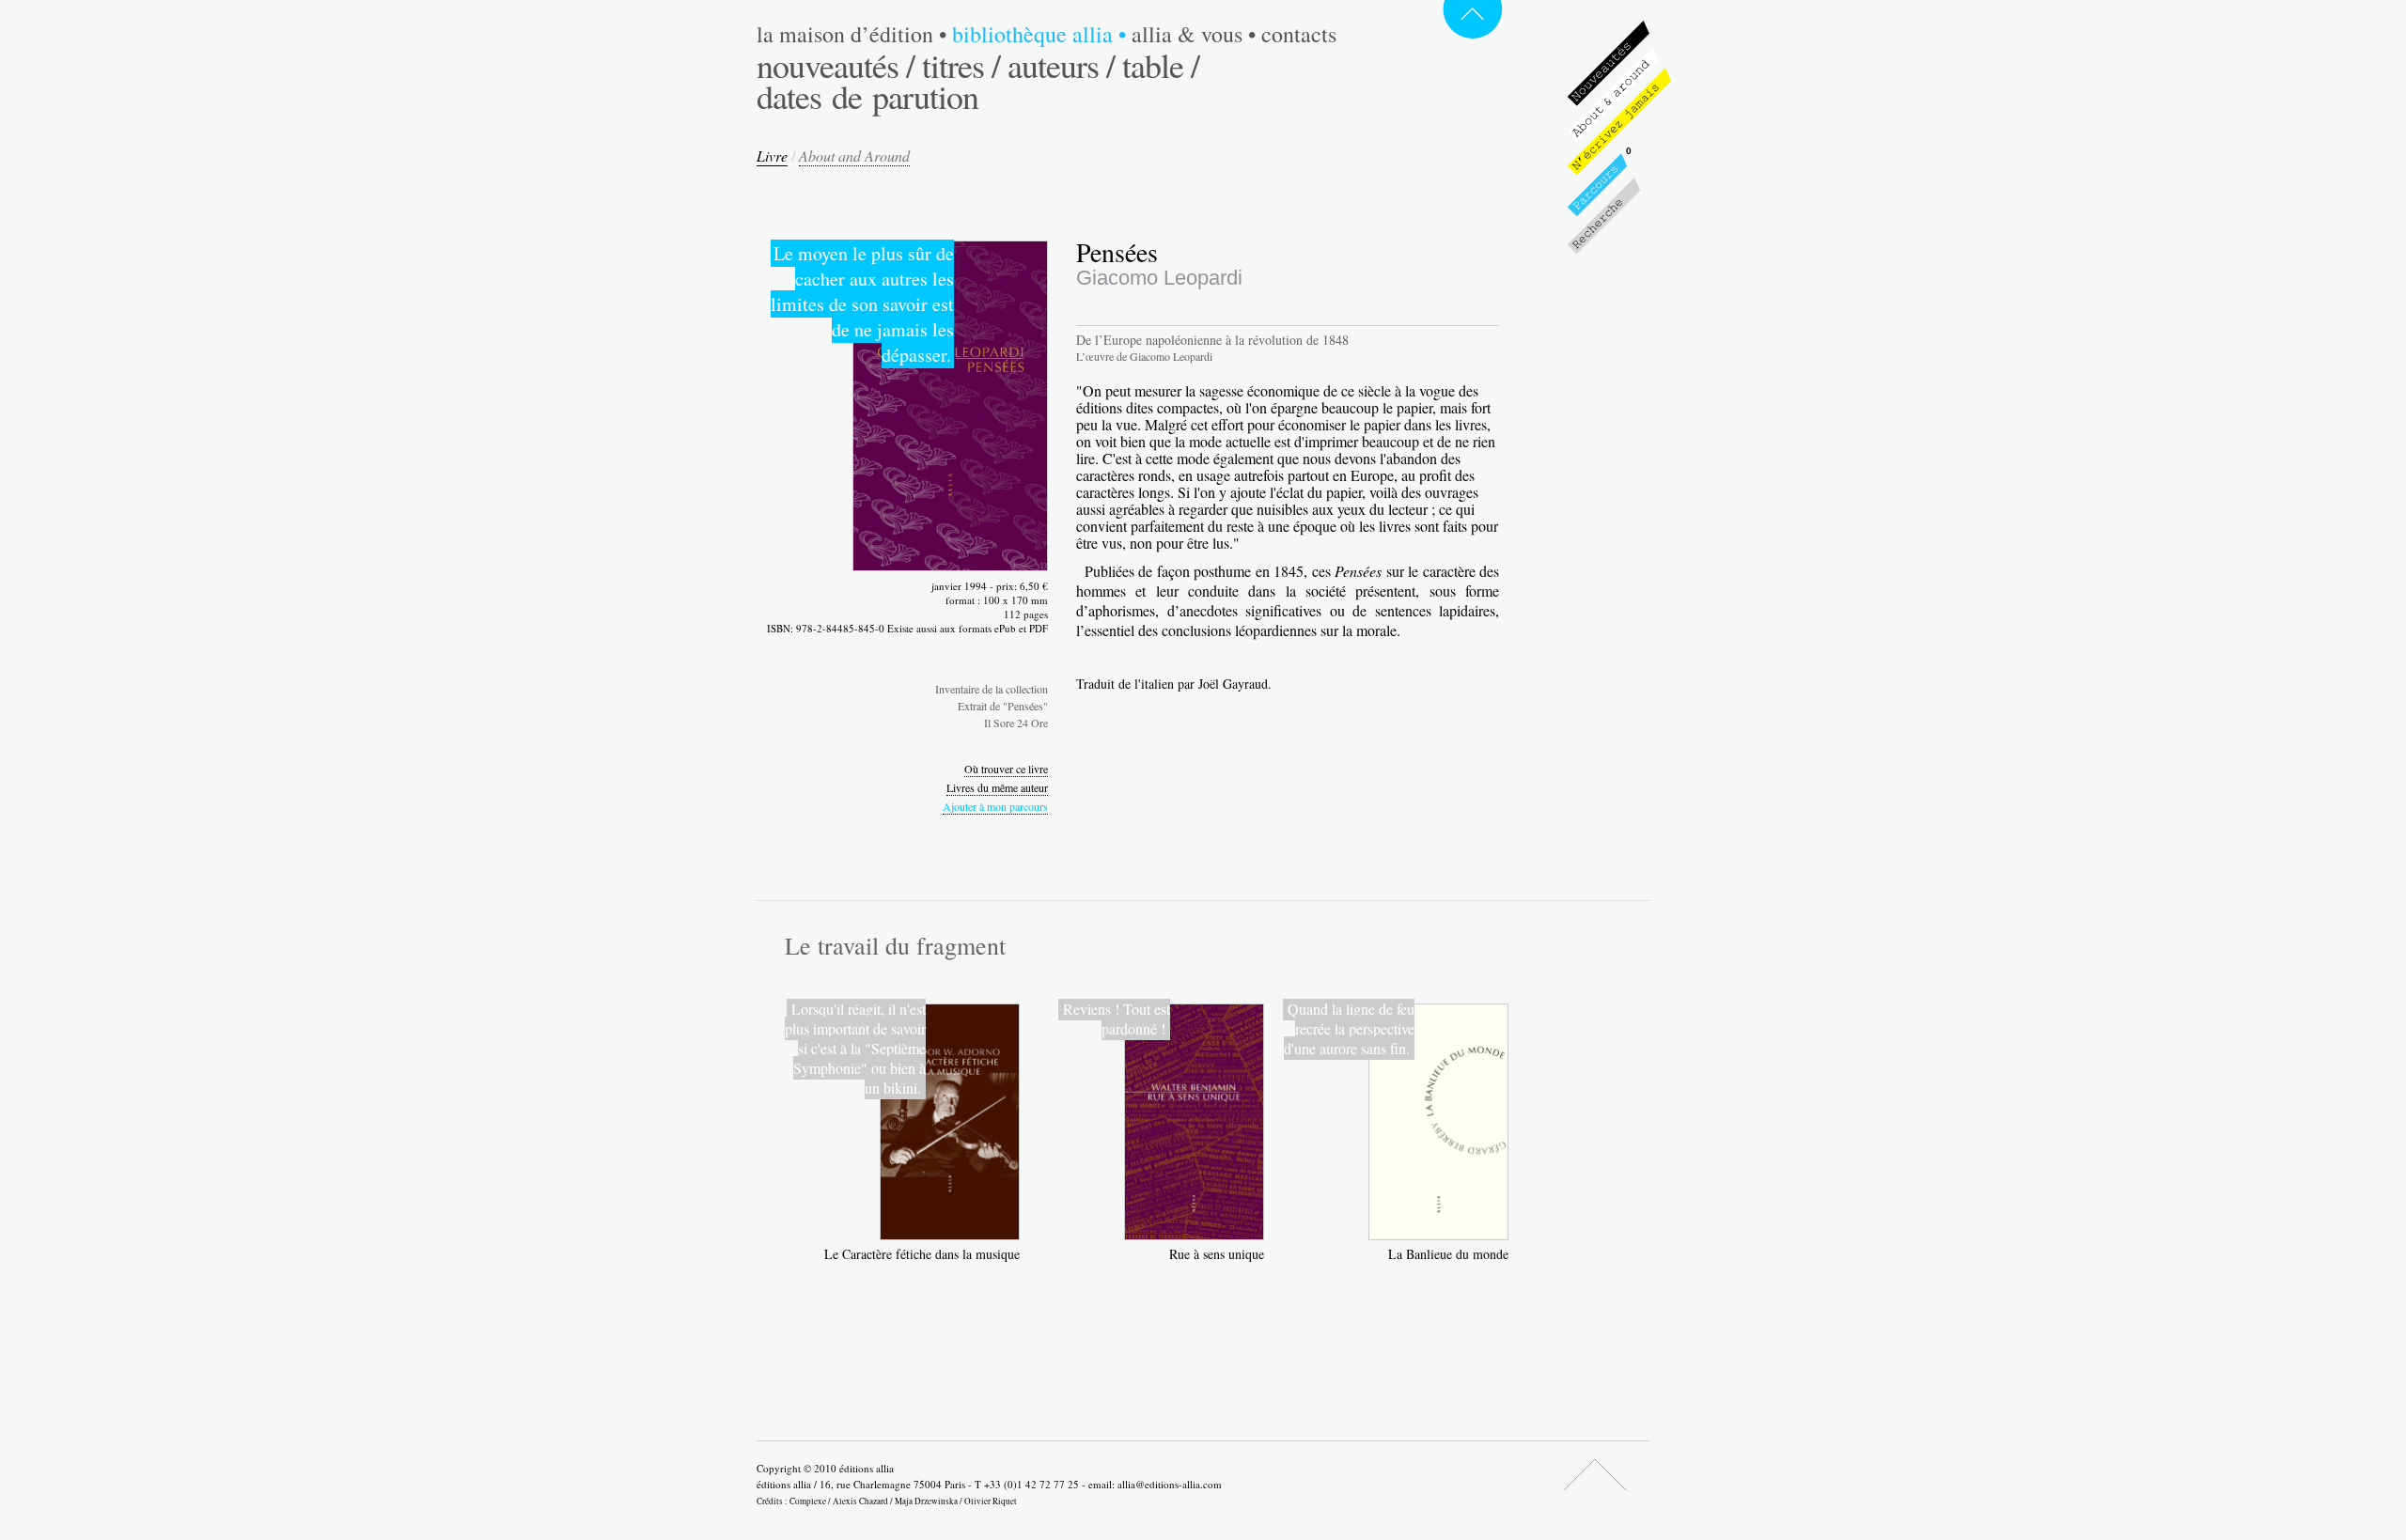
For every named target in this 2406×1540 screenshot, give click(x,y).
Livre (772, 156)
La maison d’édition (851, 34)
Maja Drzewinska (926, 1501)
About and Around (854, 156)
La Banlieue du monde (1448, 1254)
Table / (1161, 65)
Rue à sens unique (1217, 1254)
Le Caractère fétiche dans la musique (922, 1254)
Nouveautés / (836, 65)
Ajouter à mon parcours (995, 806)
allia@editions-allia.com (1170, 1484)
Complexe (808, 1501)
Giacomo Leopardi (1159, 278)
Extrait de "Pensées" (1003, 706)
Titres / (961, 65)
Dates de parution (867, 96)
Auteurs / (1061, 65)
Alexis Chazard (860, 1501)
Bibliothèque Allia (1039, 34)
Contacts (1299, 34)
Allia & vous (1194, 34)
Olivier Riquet (991, 1501)
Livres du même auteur (997, 787)
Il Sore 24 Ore (1016, 723)
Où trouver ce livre (1006, 769)
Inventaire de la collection (992, 689)
